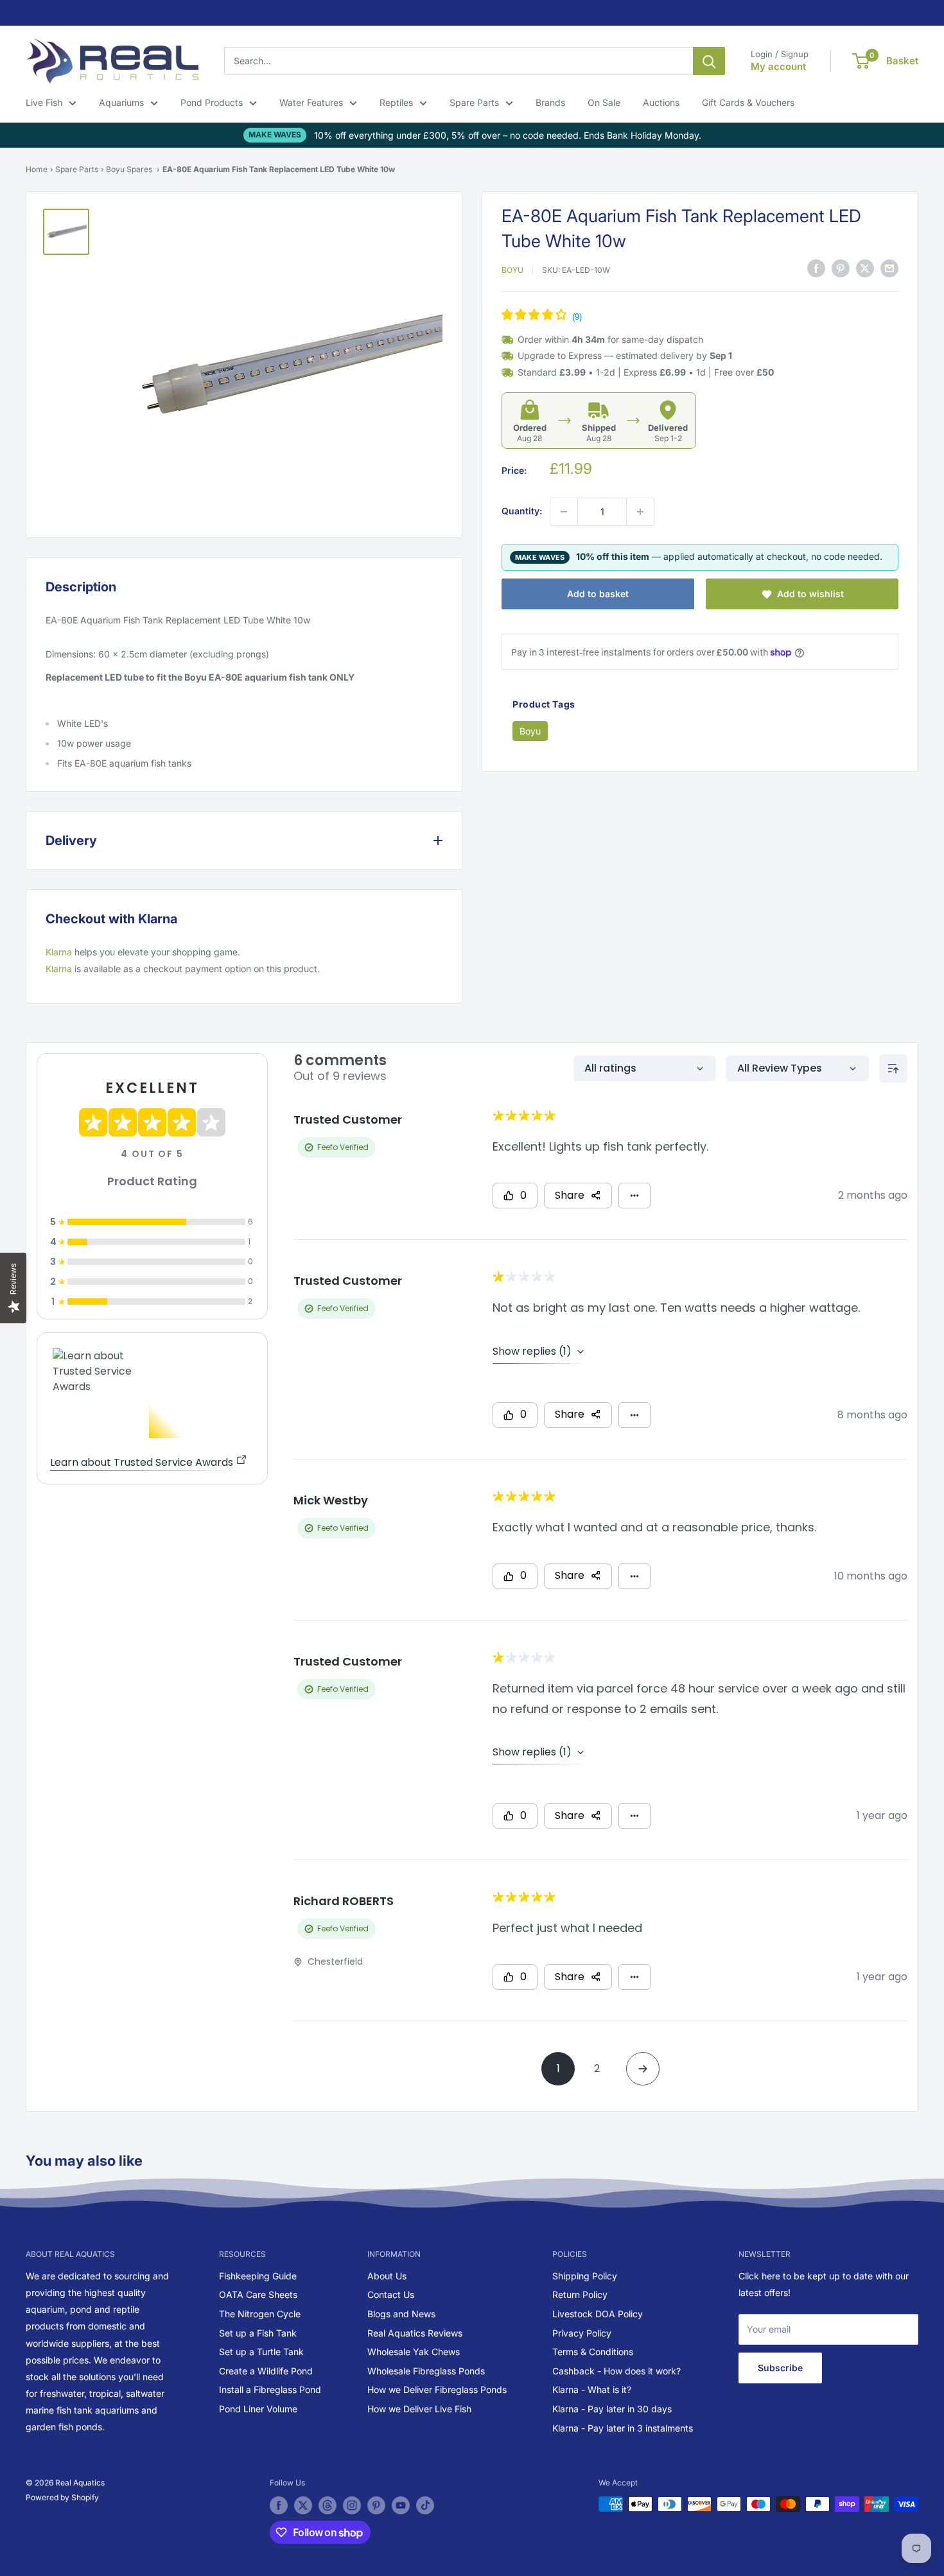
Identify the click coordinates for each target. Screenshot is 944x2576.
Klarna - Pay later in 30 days (612, 2409)
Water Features (311, 102)
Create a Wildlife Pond (266, 2371)
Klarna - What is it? (592, 2389)
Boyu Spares (129, 169)
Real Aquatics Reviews (415, 2333)
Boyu (512, 270)
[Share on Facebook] (816, 268)
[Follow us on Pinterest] (376, 2505)
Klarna (59, 952)
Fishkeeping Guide (258, 2276)
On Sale (604, 102)
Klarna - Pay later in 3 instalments (623, 2428)
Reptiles (396, 102)
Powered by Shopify (62, 2497)
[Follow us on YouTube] (401, 2505)
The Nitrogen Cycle (260, 2314)
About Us (387, 2276)
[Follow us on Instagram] (352, 2505)
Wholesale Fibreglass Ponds (426, 2371)
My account (778, 66)
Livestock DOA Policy (598, 2314)
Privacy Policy (582, 2333)
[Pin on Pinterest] (841, 268)
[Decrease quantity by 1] (564, 512)
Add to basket (598, 594)
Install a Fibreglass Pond (270, 2389)
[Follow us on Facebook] (279, 2505)
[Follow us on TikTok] (425, 2505)
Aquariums (121, 102)
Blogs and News (401, 2314)
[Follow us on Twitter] (303, 2505)
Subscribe (780, 2368)
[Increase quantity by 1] (640, 512)
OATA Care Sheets (258, 2294)
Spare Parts (474, 102)
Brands (550, 102)
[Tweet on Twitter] (865, 268)
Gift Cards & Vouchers (748, 102)
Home (37, 169)
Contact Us (391, 2294)
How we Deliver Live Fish (419, 2409)
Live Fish (44, 102)
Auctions (661, 102)
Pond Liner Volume (258, 2409)
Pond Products (212, 102)
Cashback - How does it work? (616, 2371)
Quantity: (522, 511)
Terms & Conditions (593, 2352)
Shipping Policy (585, 2276)
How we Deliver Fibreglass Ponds (437, 2389)
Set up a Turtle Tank (261, 2352)
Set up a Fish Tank (258, 2333)
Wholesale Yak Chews (414, 2352)
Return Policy (580, 2294)
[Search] (709, 61)
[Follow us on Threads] (328, 2505)
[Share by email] (889, 268)
